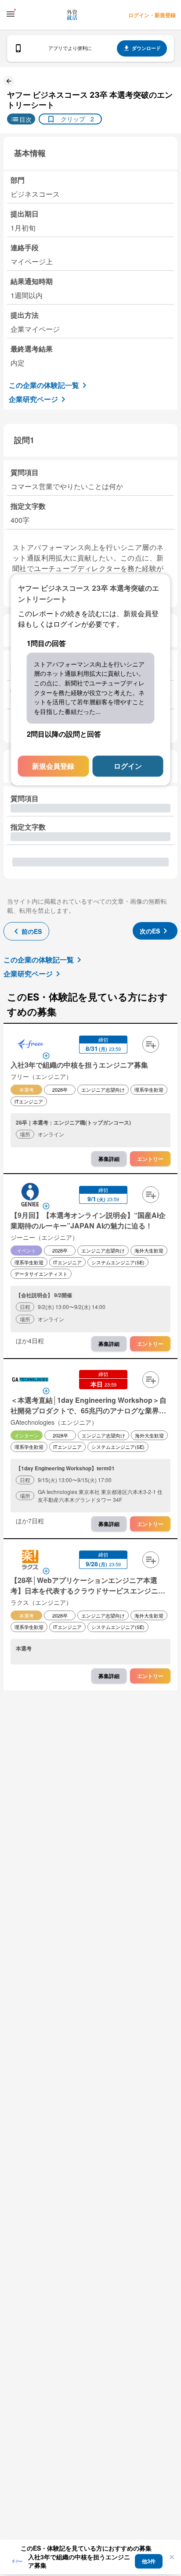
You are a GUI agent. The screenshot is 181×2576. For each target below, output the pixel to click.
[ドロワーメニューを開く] (11, 14)
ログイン (128, 766)
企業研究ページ (33, 399)
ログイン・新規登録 (152, 15)
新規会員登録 (53, 766)
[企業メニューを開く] (30, 1045)
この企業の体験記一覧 (44, 385)
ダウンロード (146, 48)
